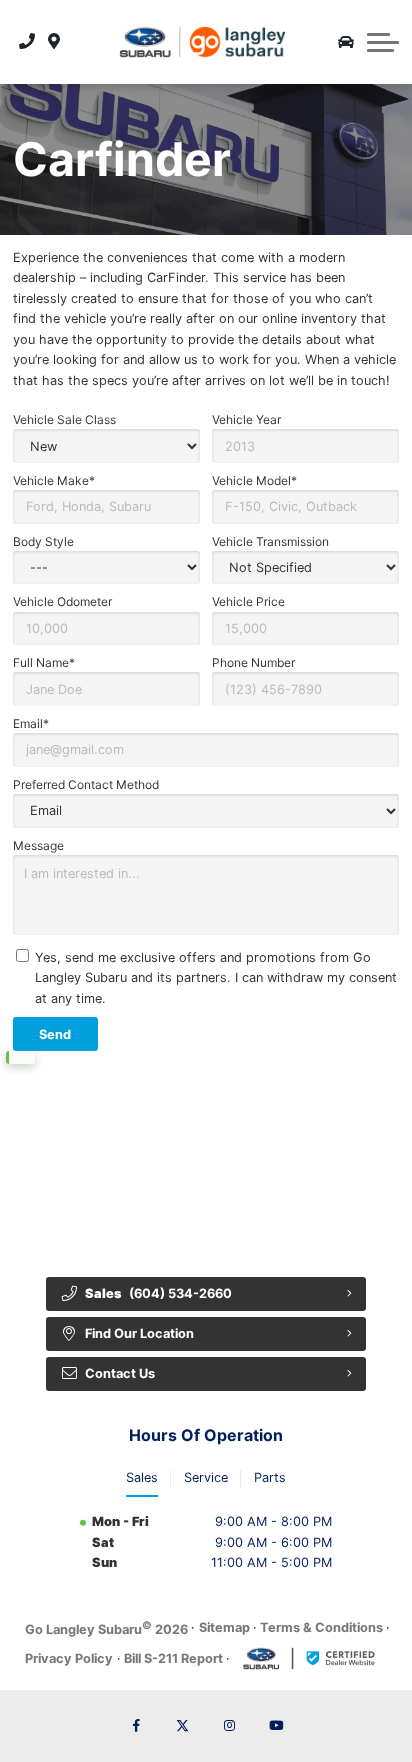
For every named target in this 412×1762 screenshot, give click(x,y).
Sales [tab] (142, 1477)
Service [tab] (206, 1477)
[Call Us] (27, 42)
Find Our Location (139, 1333)
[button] (383, 42)
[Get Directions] (54, 42)
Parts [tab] (270, 1477)
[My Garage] (346, 42)
